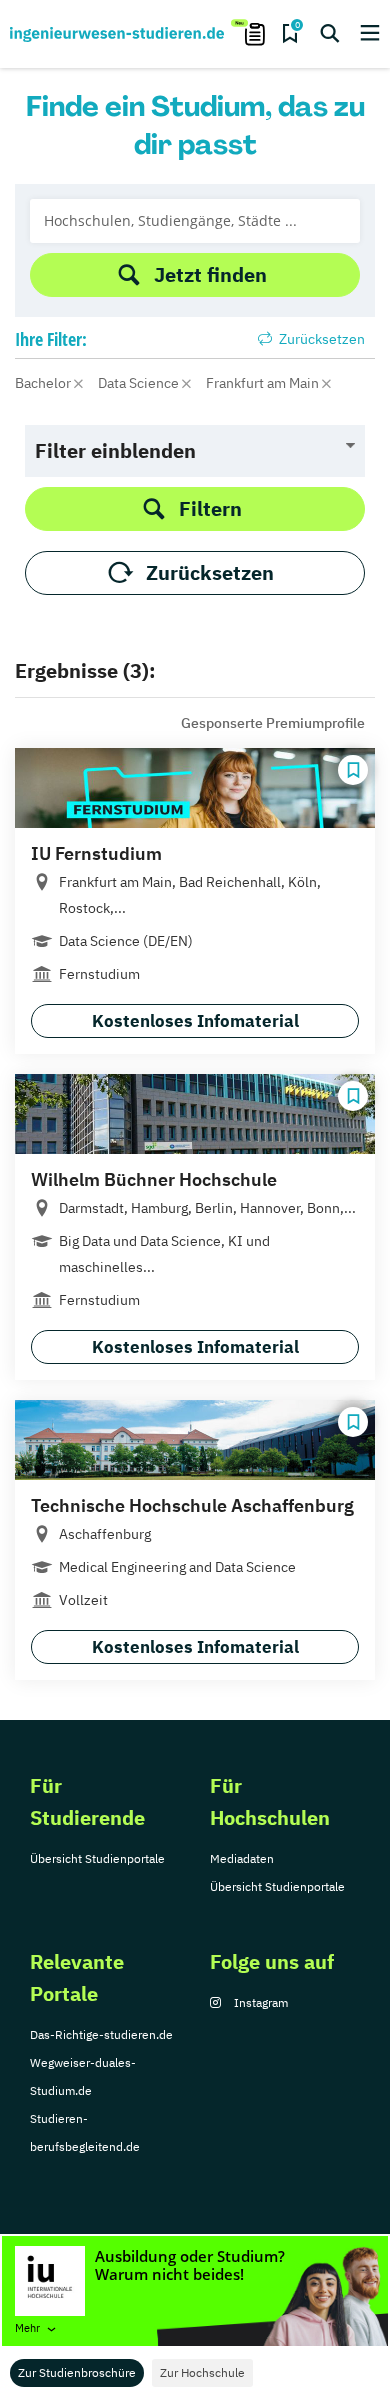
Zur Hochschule (202, 2372)
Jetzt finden (210, 274)
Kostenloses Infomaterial (195, 1021)
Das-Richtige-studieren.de (101, 2034)
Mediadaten (242, 1858)
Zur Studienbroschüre (77, 2372)
